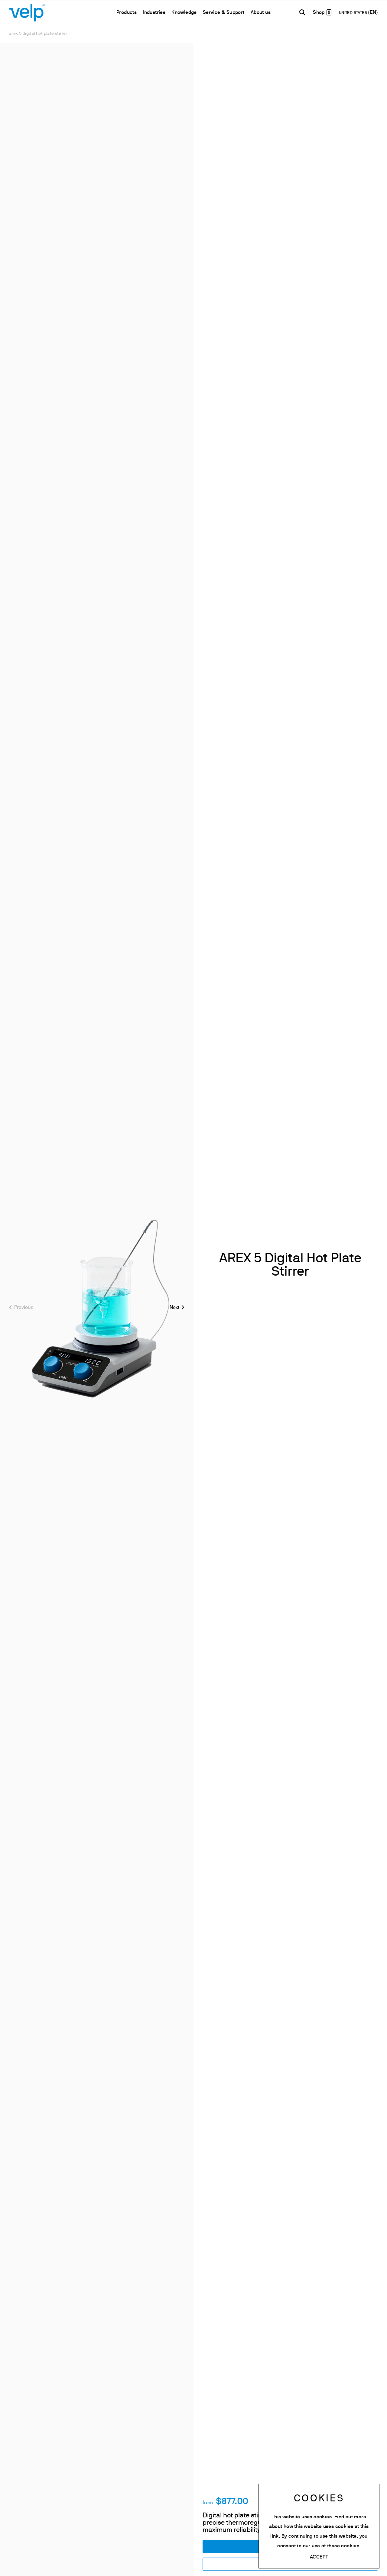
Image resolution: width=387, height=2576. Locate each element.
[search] (302, 12)
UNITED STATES (354, 13)
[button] (177, 1307)
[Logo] (27, 12)
